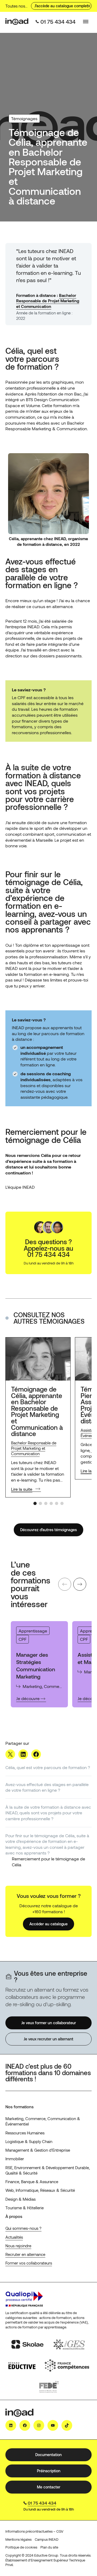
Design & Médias (20, 2199)
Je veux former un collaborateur (49, 2023)
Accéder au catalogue (48, 1924)
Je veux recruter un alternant (48, 2039)
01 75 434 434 (42, 2503)
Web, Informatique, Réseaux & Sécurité (40, 2190)
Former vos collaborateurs (29, 2263)
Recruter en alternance (25, 2254)
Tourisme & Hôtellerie (25, 2208)
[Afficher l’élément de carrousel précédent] (65, 1584)
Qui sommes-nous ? (23, 2228)
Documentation (48, 2455)
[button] (35, 1503)
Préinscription (49, 2471)
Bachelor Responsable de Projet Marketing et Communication (48, 301)
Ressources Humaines (25, 2133)
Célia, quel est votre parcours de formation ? (48, 1767)
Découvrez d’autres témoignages (48, 1530)
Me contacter (49, 2487)
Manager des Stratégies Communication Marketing (36, 1665)
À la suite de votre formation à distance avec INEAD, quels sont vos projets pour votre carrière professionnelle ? (48, 1813)
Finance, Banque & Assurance (32, 2182)
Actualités (14, 2237)
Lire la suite (22, 1489)
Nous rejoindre (18, 2246)
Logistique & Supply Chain (29, 2141)
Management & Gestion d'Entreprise (38, 2150)
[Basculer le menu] (86, 22)
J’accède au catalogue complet (61, 6)
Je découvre (31, 1699)
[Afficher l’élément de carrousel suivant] (80, 1584)
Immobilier (15, 2159)
